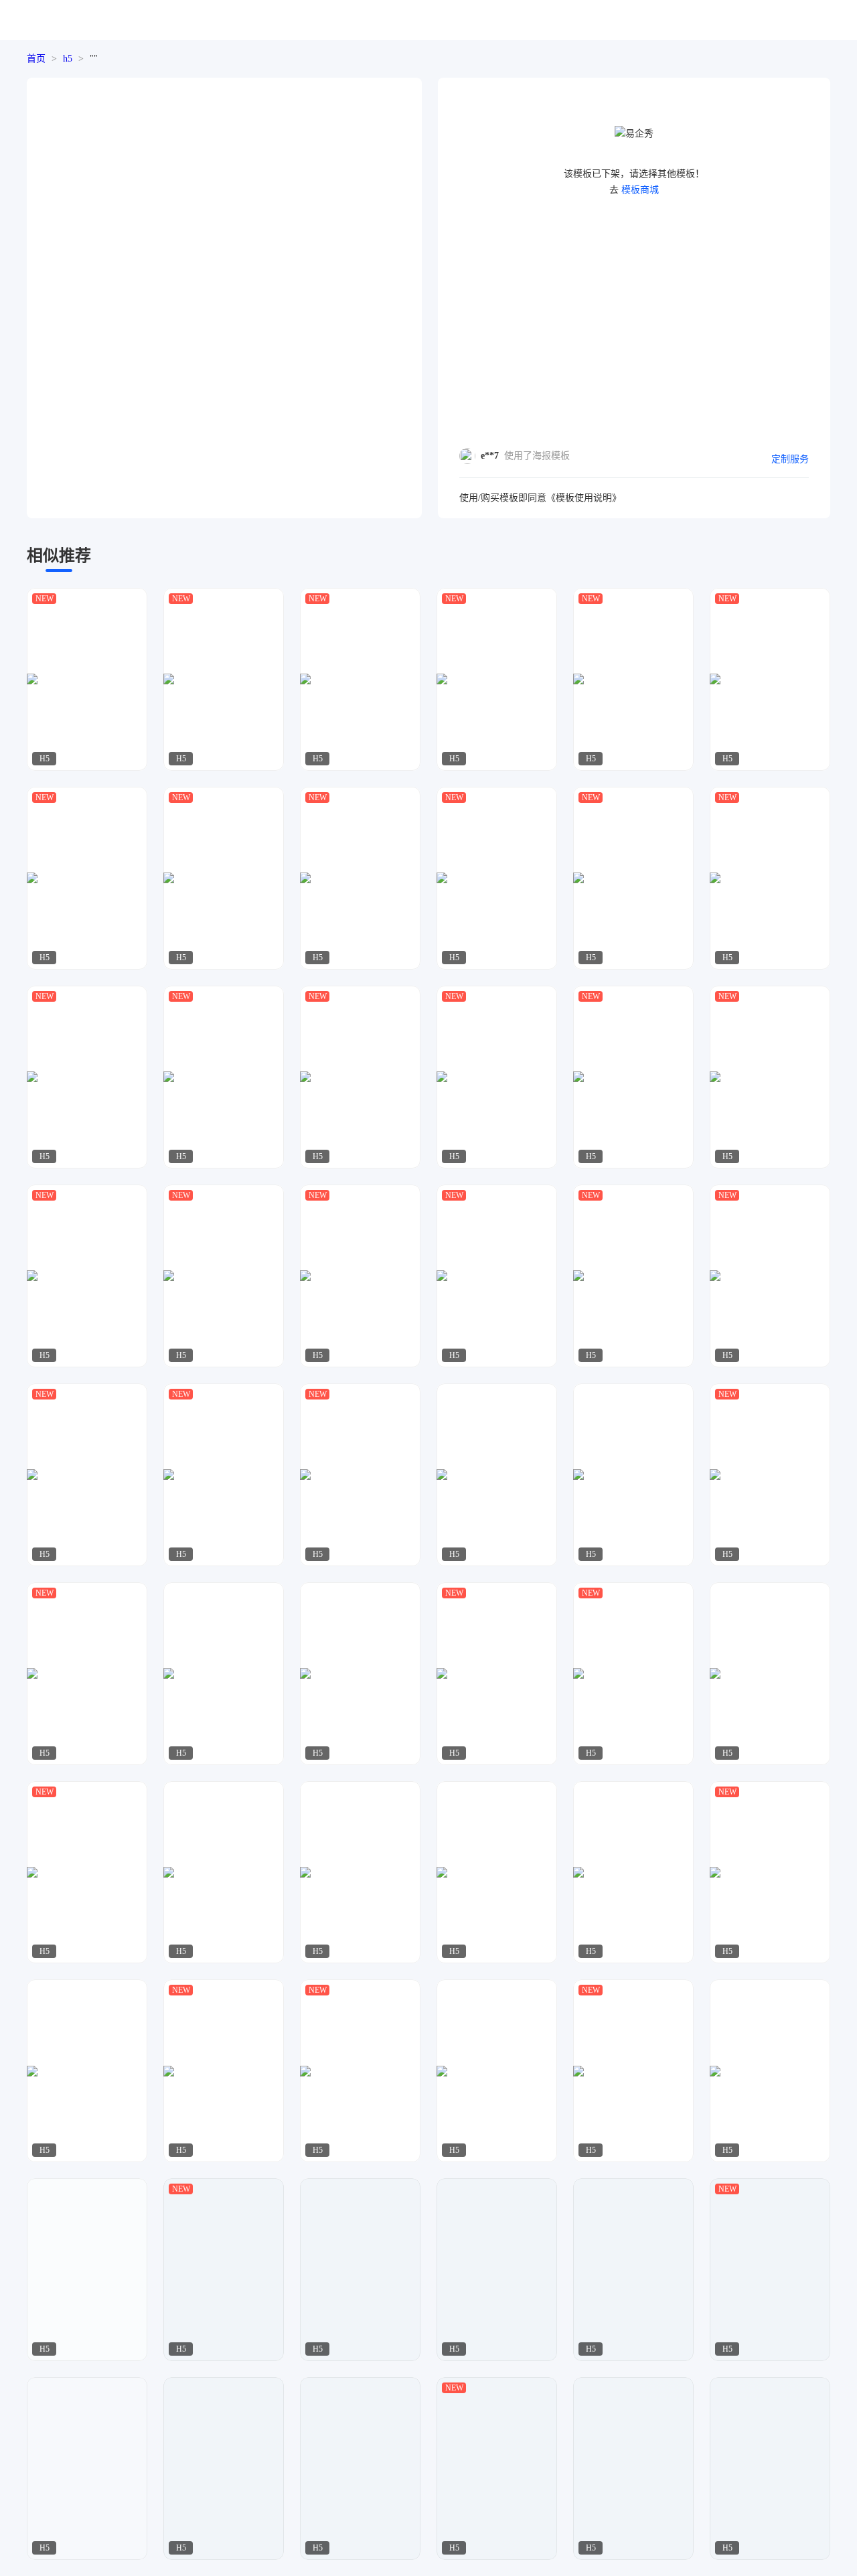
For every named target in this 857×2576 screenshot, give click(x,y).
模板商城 (640, 190)
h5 (68, 59)
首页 (36, 59)
